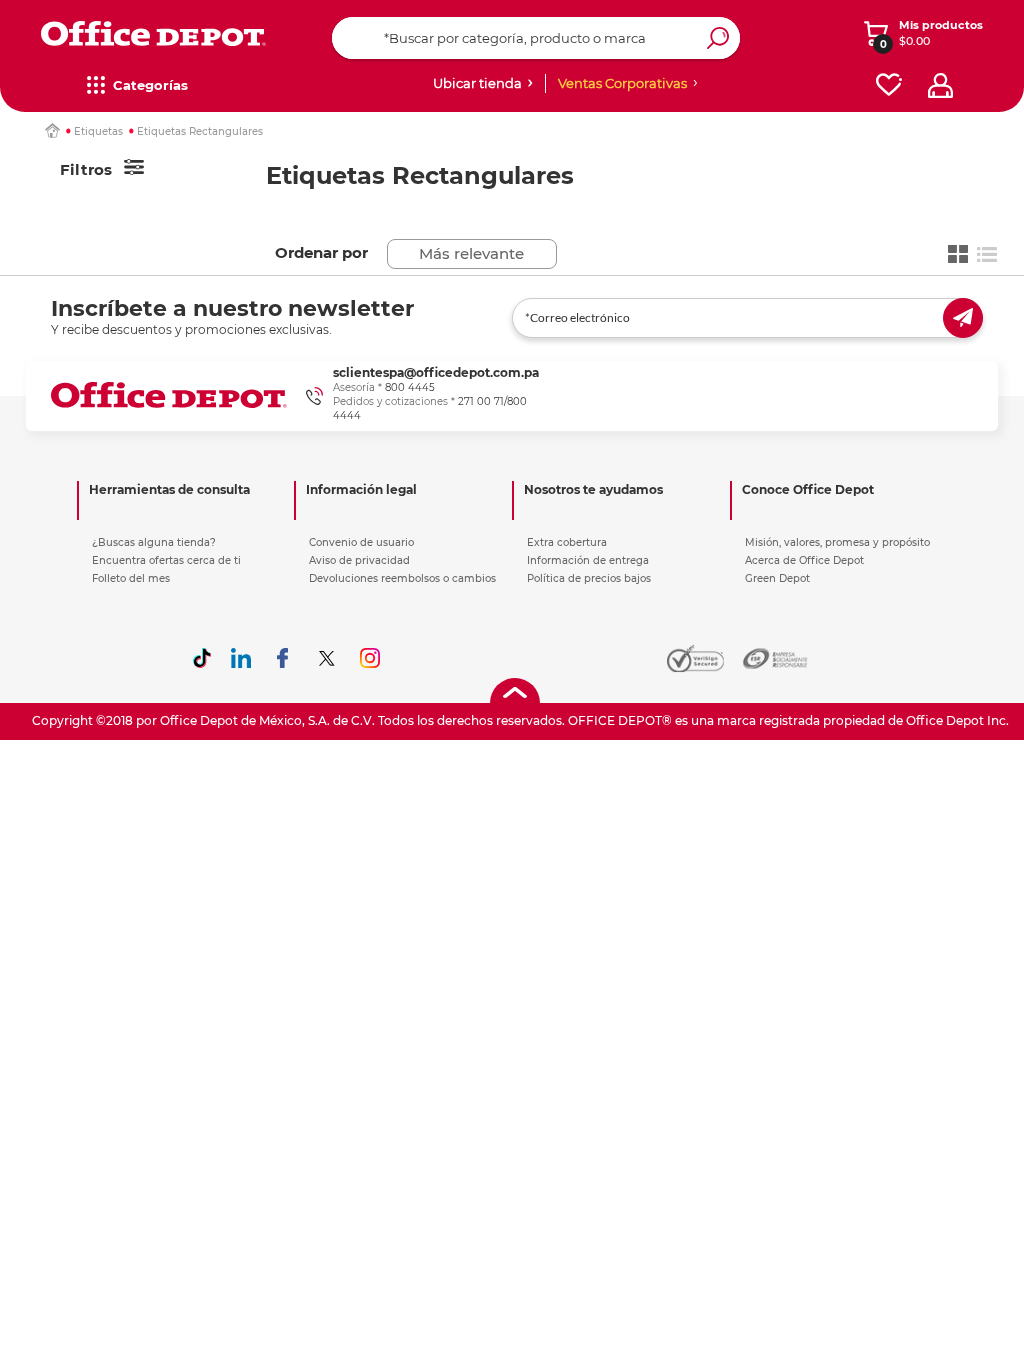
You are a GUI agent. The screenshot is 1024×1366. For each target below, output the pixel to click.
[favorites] (889, 85)
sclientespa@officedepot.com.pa (436, 372)
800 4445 (410, 387)
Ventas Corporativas (622, 83)
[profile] (940, 85)
